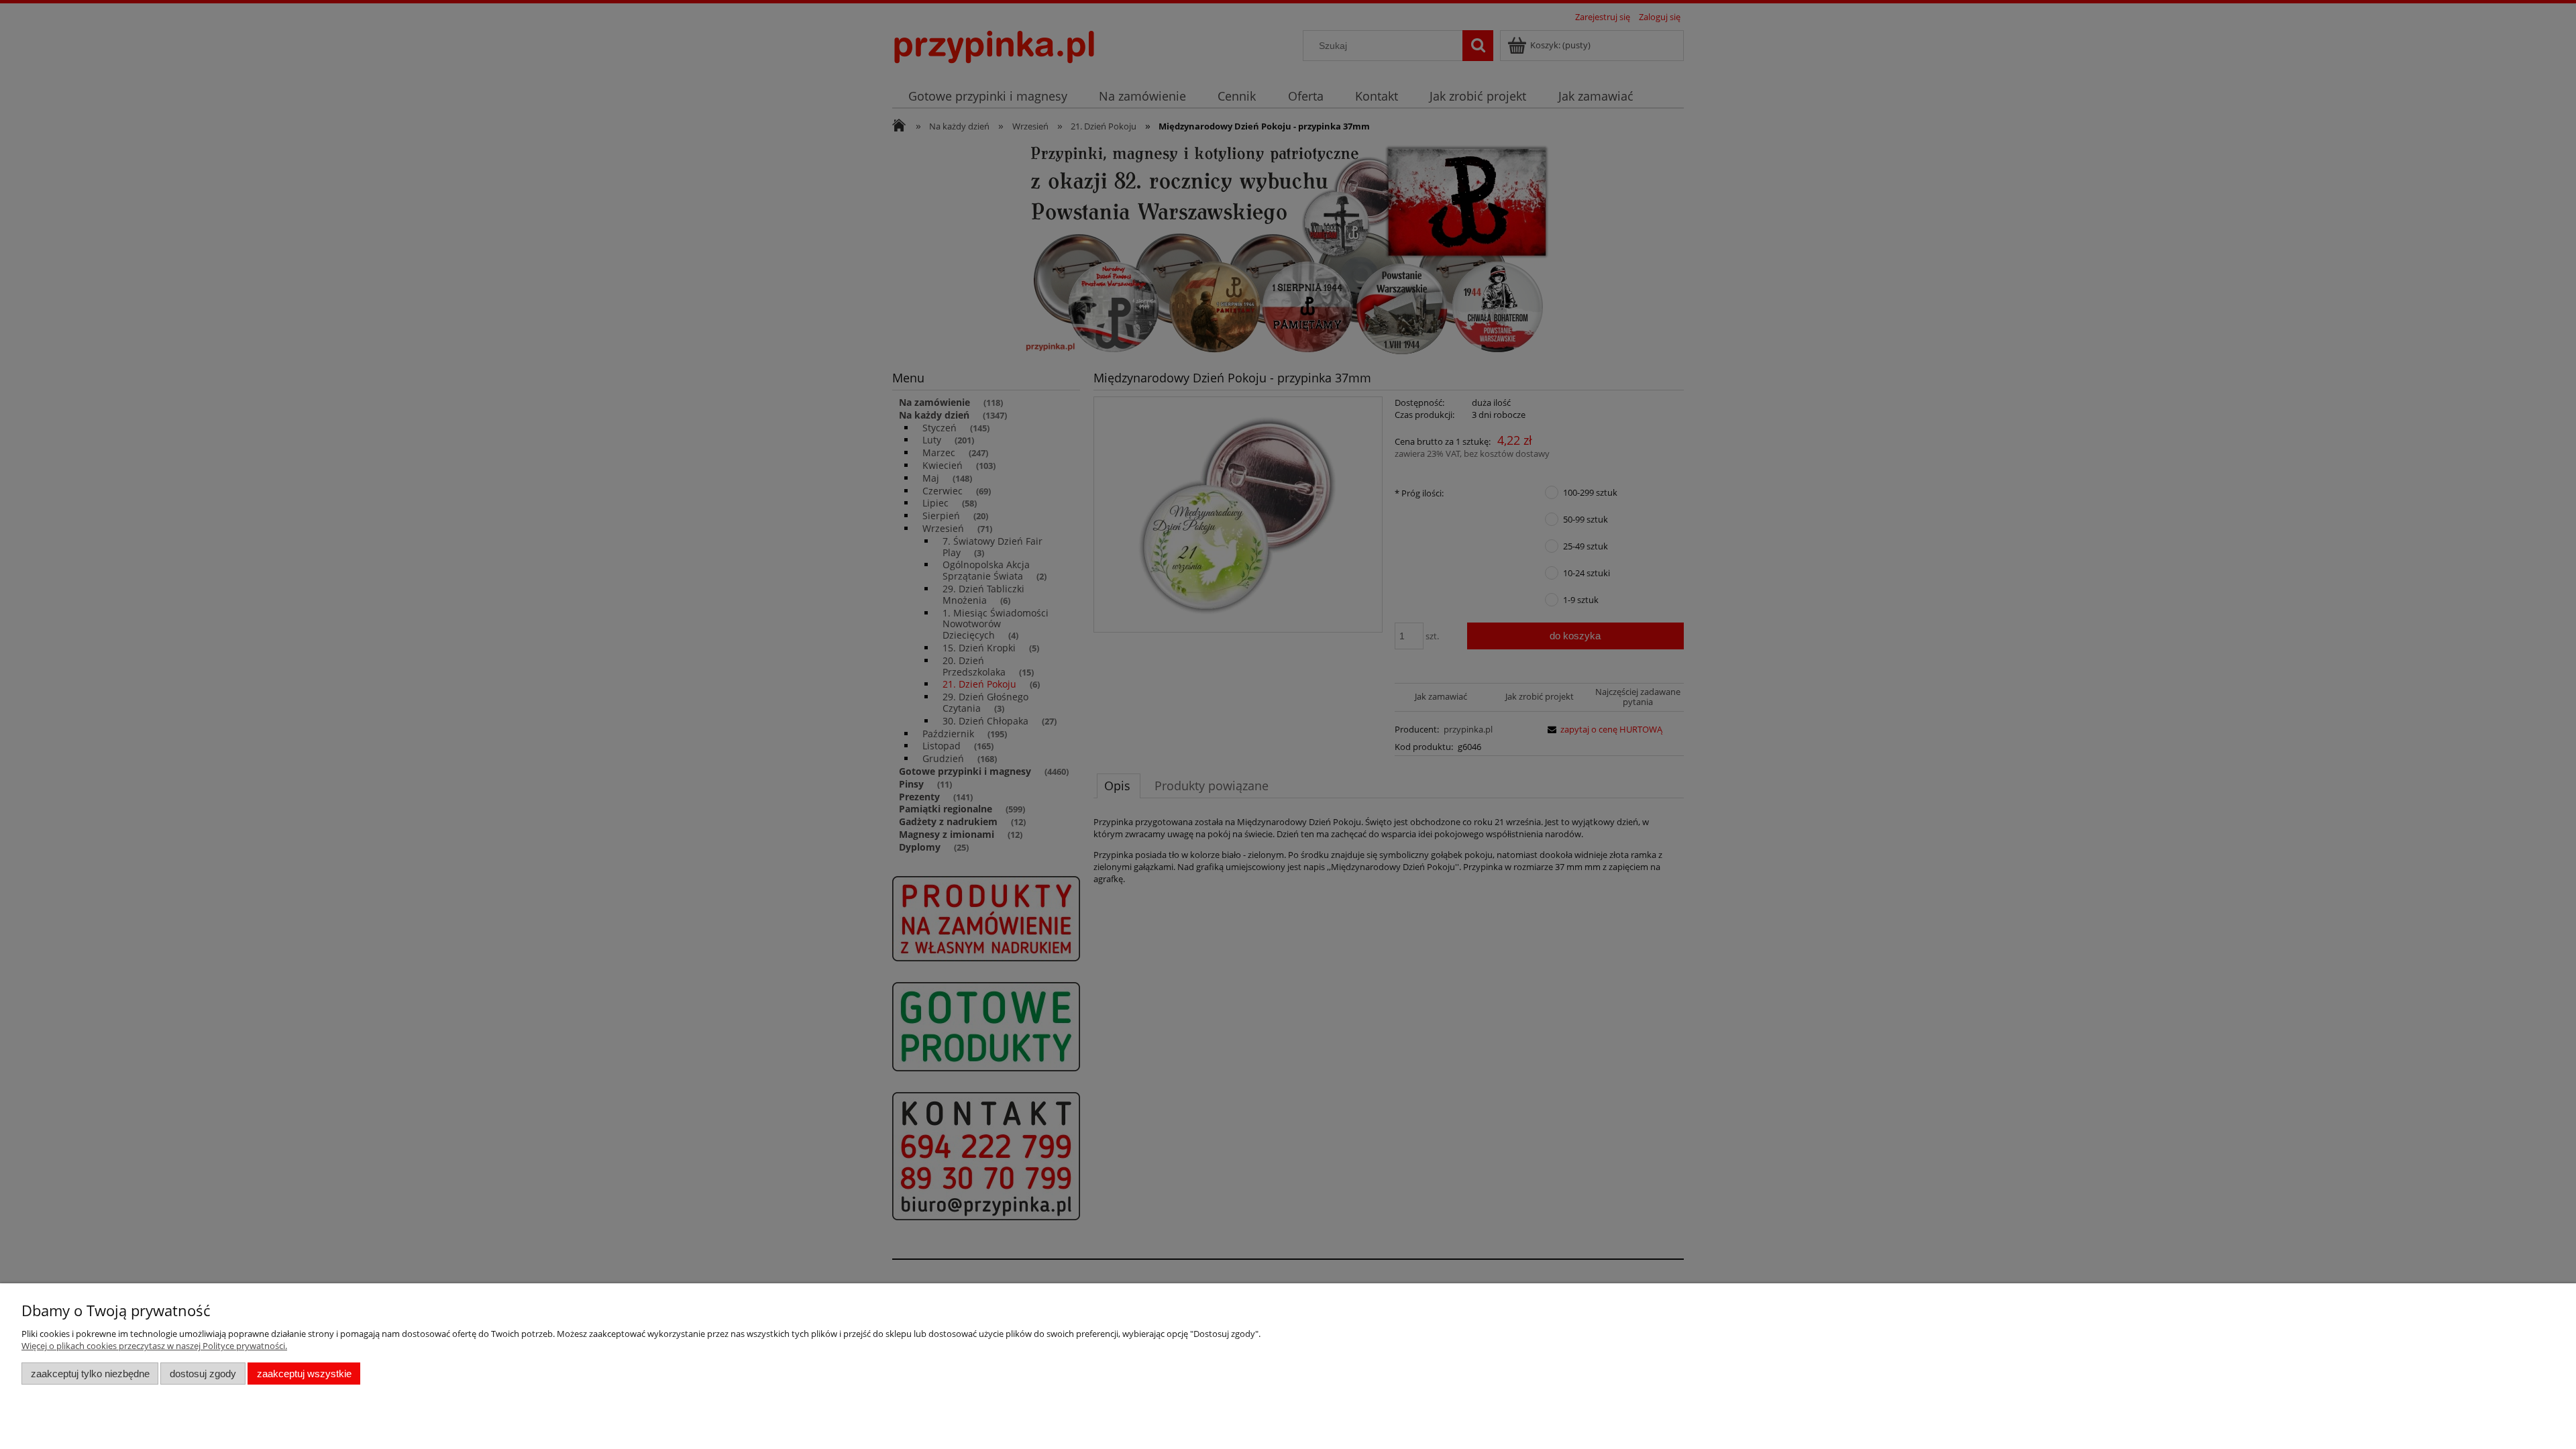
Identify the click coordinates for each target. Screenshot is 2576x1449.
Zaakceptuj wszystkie (304, 1374)
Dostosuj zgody (203, 1374)
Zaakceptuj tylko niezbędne (90, 1374)
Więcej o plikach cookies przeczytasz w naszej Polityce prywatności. (154, 1346)
